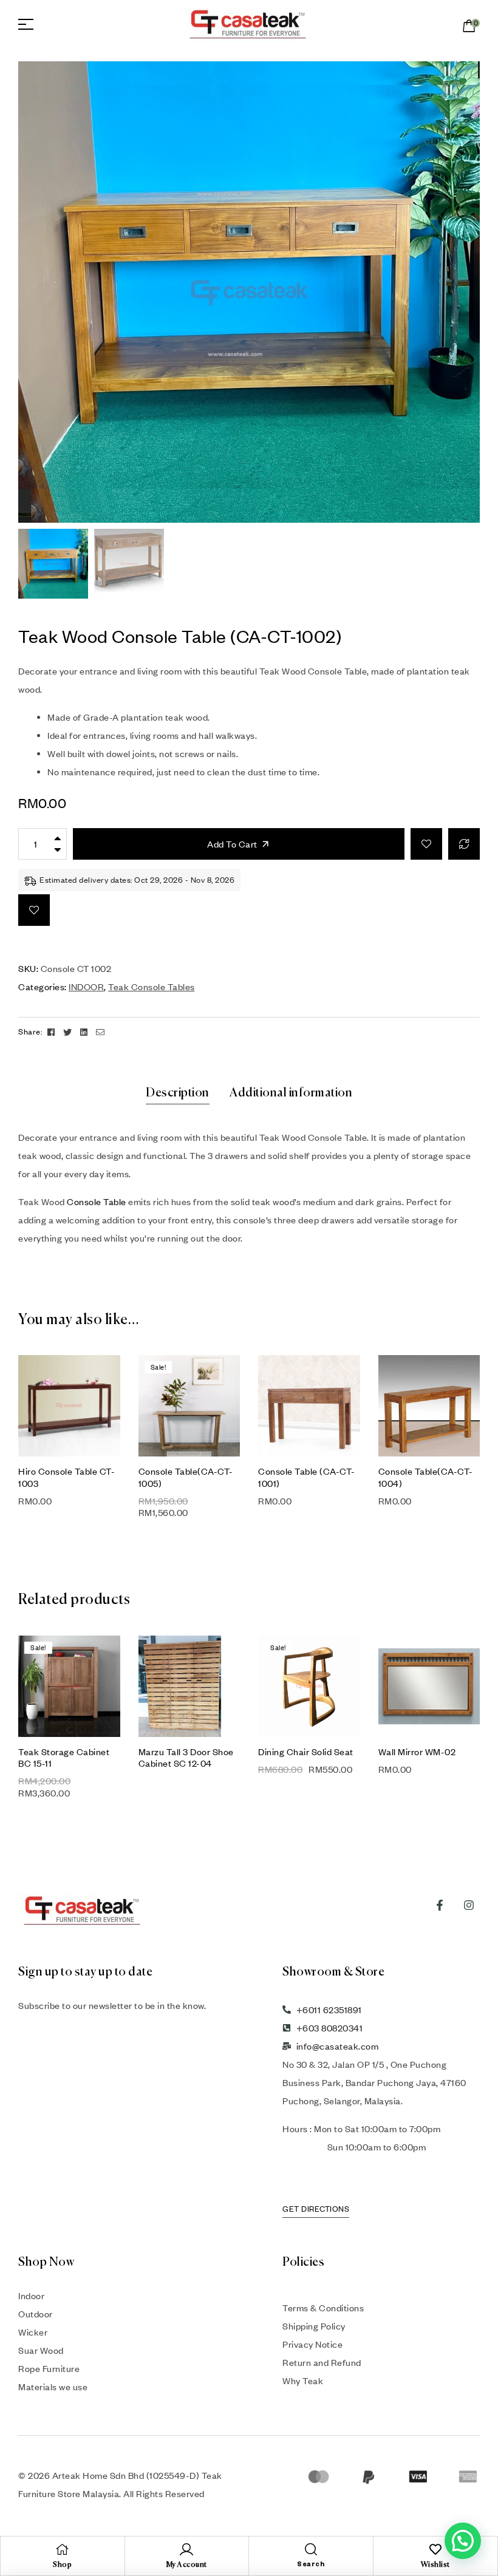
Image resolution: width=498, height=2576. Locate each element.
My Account (187, 2565)
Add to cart (232, 844)
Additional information (291, 1093)
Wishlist (435, 2565)
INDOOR (86, 987)
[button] (451, 90)
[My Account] (186, 2549)
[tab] (178, 1093)
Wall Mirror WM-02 (417, 1752)
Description (178, 1093)
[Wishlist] (435, 2549)
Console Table (97, 1201)
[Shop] (63, 2549)
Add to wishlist (426, 844)
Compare (464, 844)
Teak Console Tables (152, 987)
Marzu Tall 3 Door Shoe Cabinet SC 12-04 (186, 1757)
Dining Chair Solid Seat (306, 1752)
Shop (62, 2565)
